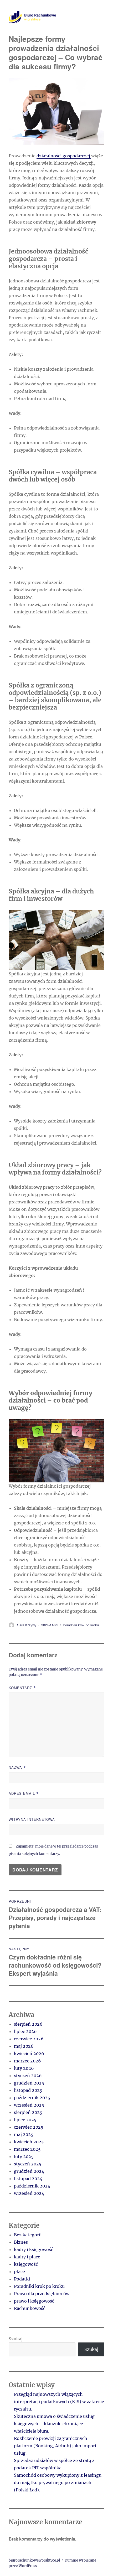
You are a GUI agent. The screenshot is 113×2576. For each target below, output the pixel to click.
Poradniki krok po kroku (81, 1625)
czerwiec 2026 (29, 2039)
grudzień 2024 (29, 2171)
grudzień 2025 (29, 2083)
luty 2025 (24, 2156)
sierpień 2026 (28, 2024)
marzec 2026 (27, 2061)
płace (19, 2272)
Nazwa (17, 1767)
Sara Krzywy (27, 1625)
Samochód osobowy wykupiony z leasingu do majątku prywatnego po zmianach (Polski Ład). (58, 2482)
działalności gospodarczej (64, 156)
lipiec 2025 (25, 2120)
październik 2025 (32, 2098)
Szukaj (16, 2339)
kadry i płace (27, 2257)
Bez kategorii (28, 2235)
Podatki (22, 2279)
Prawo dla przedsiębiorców (42, 2294)
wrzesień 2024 (29, 2193)
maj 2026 (24, 2046)
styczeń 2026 (28, 2076)
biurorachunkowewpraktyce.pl (34, 2560)
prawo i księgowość (34, 2301)
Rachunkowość (30, 2308)
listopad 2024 (28, 2179)
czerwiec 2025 (29, 2127)
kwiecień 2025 (29, 2142)
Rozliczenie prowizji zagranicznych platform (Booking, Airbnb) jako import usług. (55, 2446)
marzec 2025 (27, 2149)
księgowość (26, 2264)
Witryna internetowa (32, 1819)
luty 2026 (24, 2068)
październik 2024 (32, 2186)
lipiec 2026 (25, 2031)
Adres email (24, 1793)
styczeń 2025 (28, 2164)
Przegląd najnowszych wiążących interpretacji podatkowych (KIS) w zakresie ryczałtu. (59, 2402)
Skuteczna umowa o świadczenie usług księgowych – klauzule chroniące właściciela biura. (54, 2424)
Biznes (21, 2242)
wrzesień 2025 (29, 2105)
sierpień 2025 (28, 2112)
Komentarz (22, 1688)
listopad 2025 (28, 2090)
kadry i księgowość (34, 2249)
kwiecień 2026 (29, 2053)
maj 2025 (24, 2134)
